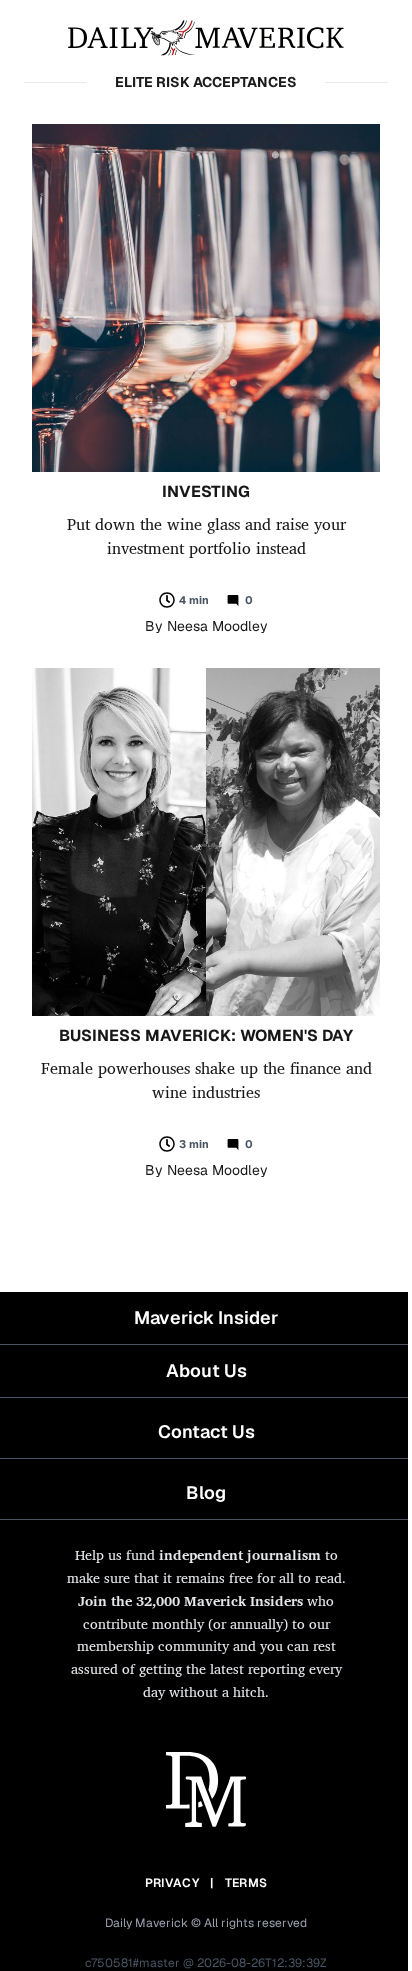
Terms (246, 1883)
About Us (206, 1370)
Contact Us (206, 1431)
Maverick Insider (206, 1317)
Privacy (172, 1883)
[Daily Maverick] (206, 36)
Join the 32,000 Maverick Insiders (190, 1600)
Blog (206, 1492)
